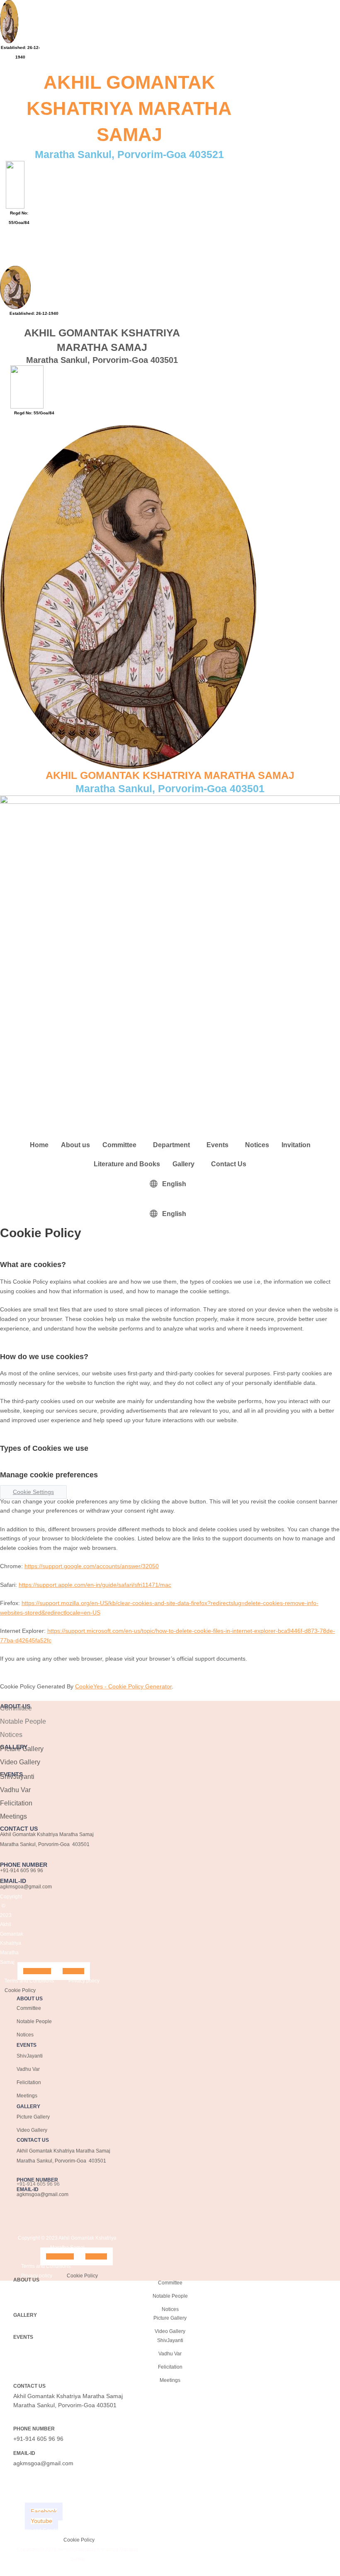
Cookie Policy (20, 1990)
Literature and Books (127, 1164)
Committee (119, 1145)
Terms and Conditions (29, 1981)
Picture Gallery (22, 1749)
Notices (257, 1145)
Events (217, 1145)
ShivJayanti (17, 1777)
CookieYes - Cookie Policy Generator (123, 1687)
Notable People (23, 1721)
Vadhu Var (15, 1790)
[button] (25, 239)
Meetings (13, 1816)
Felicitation (16, 1803)
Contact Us (229, 1164)
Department (171, 1145)
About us (75, 1145)
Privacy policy (84, 1981)
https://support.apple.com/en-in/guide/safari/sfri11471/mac (95, 1585)
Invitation (296, 1145)
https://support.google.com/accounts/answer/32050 (92, 1566)
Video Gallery (20, 1762)
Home (39, 1145)
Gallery (183, 1164)
